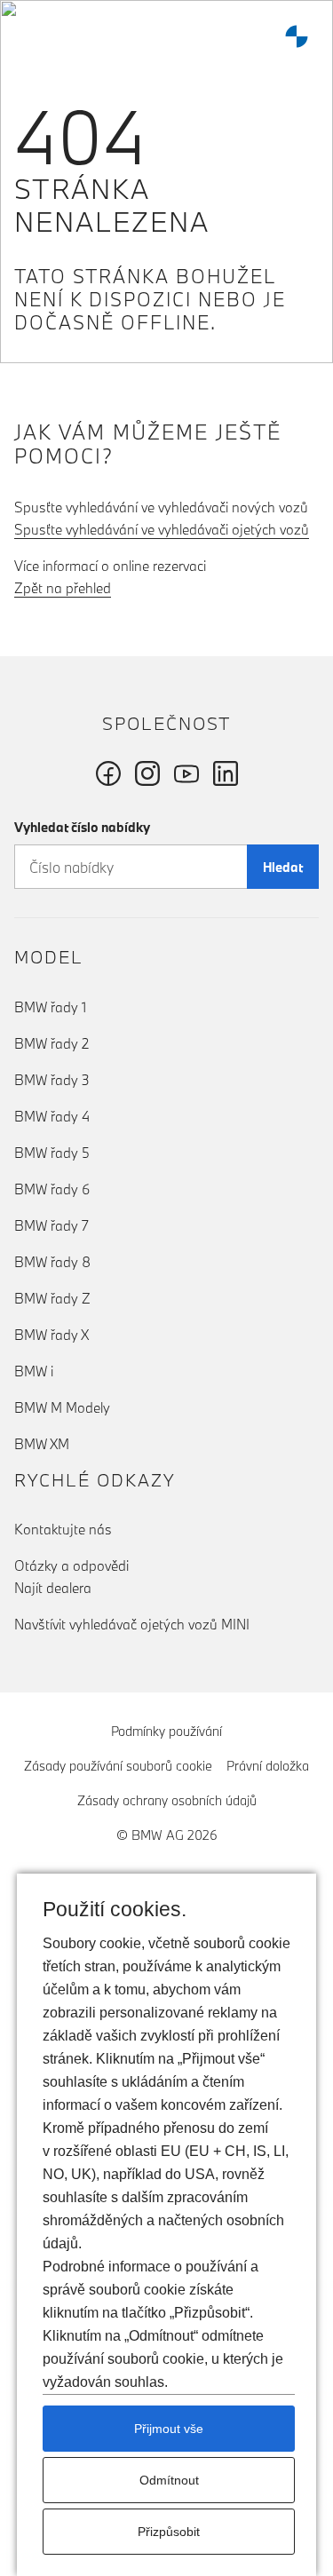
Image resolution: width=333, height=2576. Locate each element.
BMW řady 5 (52, 1153)
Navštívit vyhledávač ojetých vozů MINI (132, 1624)
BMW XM (42, 1444)
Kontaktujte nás (63, 1529)
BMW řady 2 (52, 1043)
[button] (31, 36)
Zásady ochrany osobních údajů (167, 1800)
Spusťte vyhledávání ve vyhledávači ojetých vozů (162, 529)
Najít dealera (53, 1588)
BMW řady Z (52, 1298)
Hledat (283, 867)
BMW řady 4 (52, 1116)
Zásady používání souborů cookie (118, 1766)
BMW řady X (52, 1335)
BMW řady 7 (52, 1225)
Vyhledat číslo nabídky (82, 827)
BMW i (34, 1371)
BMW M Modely (62, 1407)
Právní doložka (268, 1766)
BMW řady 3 (52, 1080)
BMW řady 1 (50, 1007)
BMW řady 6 (52, 1189)
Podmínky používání (166, 1731)
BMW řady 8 (52, 1262)
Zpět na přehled (63, 588)
